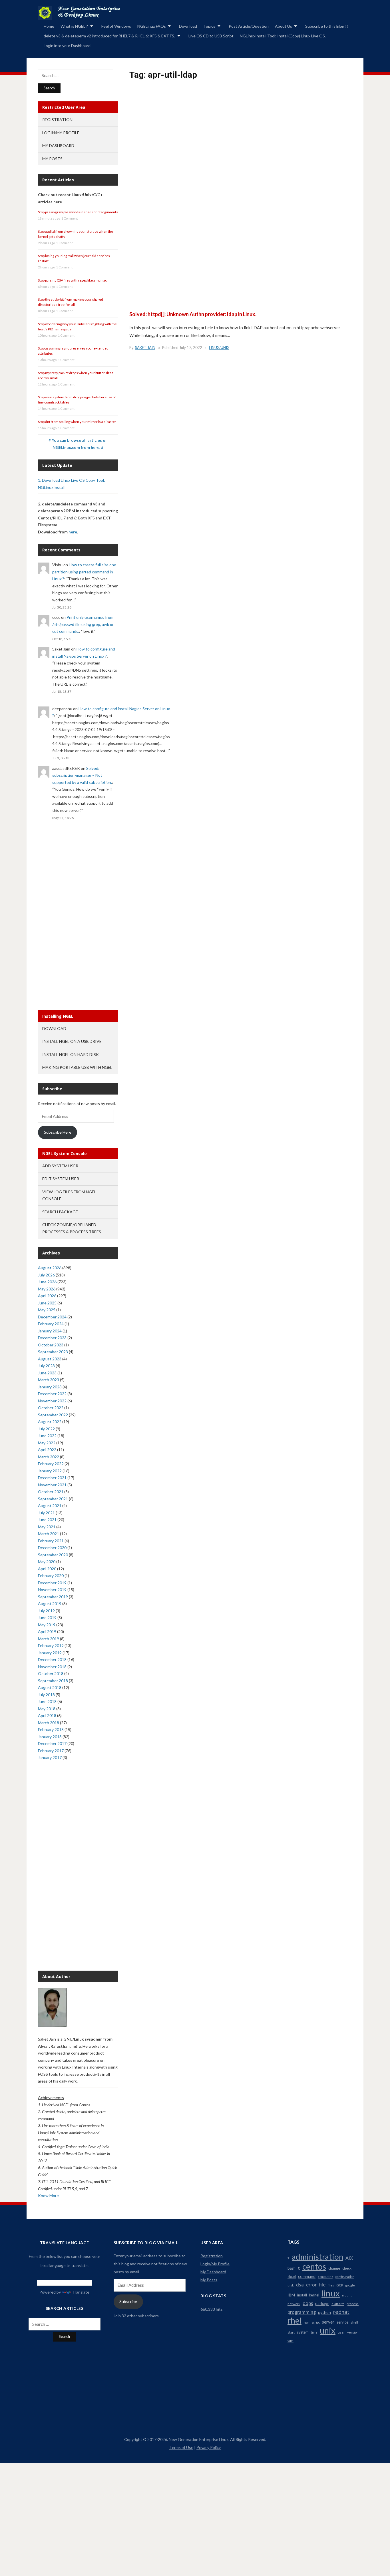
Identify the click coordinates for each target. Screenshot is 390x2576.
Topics (209, 26)
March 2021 (49, 1534)
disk (291, 2285)
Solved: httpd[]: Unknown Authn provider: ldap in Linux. (193, 314)
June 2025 (47, 1303)
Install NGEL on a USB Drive (72, 1041)
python (324, 2312)
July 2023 (46, 1366)
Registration (57, 120)
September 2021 (53, 1499)
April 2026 (47, 1296)
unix (328, 2330)
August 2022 (50, 1422)
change (334, 2268)
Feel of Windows (116, 26)
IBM (291, 2295)
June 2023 (47, 1373)
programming (302, 2312)
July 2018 (46, 1695)
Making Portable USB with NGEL (77, 1067)
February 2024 (51, 1324)
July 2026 (46, 1275)
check (347, 2268)
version (353, 2332)
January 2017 (50, 1757)
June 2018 (47, 1701)
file (322, 2285)
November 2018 (52, 1667)
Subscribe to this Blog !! (327, 26)
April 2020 (47, 1569)
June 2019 (47, 1618)
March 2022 (49, 1457)
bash (292, 2268)
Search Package (60, 1212)
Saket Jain (145, 348)
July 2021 (46, 1513)
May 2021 (47, 1527)
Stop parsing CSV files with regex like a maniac (72, 280)
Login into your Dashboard (67, 46)
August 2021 (50, 1506)
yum (291, 2341)
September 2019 (53, 1597)
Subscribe (128, 2301)
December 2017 (52, 1743)
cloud (292, 2277)
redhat (341, 2312)
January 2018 (50, 1737)
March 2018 (49, 1723)
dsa (300, 2285)
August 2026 (50, 1268)
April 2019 (47, 1632)
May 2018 (47, 1709)
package (322, 2304)
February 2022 (51, 1464)
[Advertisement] (241, 158)
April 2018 (47, 1715)
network (294, 2304)
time (314, 2332)
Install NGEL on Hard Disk (71, 1054)
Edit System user (61, 1179)
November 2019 (52, 1590)
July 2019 (46, 1611)
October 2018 (51, 1674)
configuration (345, 2277)
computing (325, 2277)
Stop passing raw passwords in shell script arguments (78, 212)
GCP (340, 2285)
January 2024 (50, 1331)
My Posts (52, 159)
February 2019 (51, 1646)
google (350, 2285)
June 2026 (47, 1282)
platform (338, 2304)
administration (317, 2257)
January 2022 (50, 1471)
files (331, 2285)
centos (314, 2266)
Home (49, 26)
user (341, 2332)
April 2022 (47, 1450)
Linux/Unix (219, 348)
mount (347, 2295)
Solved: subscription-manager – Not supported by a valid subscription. (82, 775)
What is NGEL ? (74, 26)
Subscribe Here (58, 1132)
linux (331, 2293)
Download (188, 26)
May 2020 (47, 1562)
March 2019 (49, 1639)
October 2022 (51, 1408)
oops (308, 2303)
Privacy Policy (209, 2447)
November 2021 (52, 1485)
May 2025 (47, 1310)
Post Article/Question (249, 26)
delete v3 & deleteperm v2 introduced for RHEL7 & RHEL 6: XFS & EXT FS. (109, 36)
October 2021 (51, 1492)
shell (354, 2322)
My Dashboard (58, 145)
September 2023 (53, 1352)
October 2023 (51, 1345)
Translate (81, 2292)
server (328, 2322)
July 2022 (46, 1429)
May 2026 (47, 1289)
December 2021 (52, 1478)
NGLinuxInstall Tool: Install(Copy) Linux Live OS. (283, 36)
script (316, 2322)
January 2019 (50, 1653)
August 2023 (50, 1359)
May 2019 (47, 1625)
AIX (349, 2258)
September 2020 (53, 1555)
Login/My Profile (61, 133)
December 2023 (52, 1338)
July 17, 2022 (191, 348)
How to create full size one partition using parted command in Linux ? (84, 572)
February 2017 (51, 1751)
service (342, 2322)
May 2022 (47, 1443)
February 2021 (51, 1541)
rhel (294, 2320)
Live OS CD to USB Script (211, 36)
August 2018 (50, 1687)
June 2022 (47, 1436)
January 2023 (50, 1387)
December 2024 (52, 1317)
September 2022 (53, 1415)
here (73, 532)
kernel (314, 2295)
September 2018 (53, 1681)
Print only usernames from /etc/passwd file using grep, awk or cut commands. (83, 624)
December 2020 (52, 1548)
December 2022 (52, 1394)
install (302, 2295)
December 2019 (52, 1583)
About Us (284, 26)
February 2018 (51, 1729)
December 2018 (52, 1660)
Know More (48, 2195)
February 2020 (51, 1576)
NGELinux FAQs (152, 26)
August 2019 (50, 1604)
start (291, 2332)
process (353, 2304)
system (303, 2332)
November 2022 (52, 1401)
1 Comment (70, 218)
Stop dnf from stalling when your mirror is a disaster (77, 422)
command (307, 2276)
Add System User (60, 1166)
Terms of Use (181, 2447)
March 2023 (49, 1380)
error (311, 2285)
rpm (307, 2322)
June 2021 (47, 1520)
